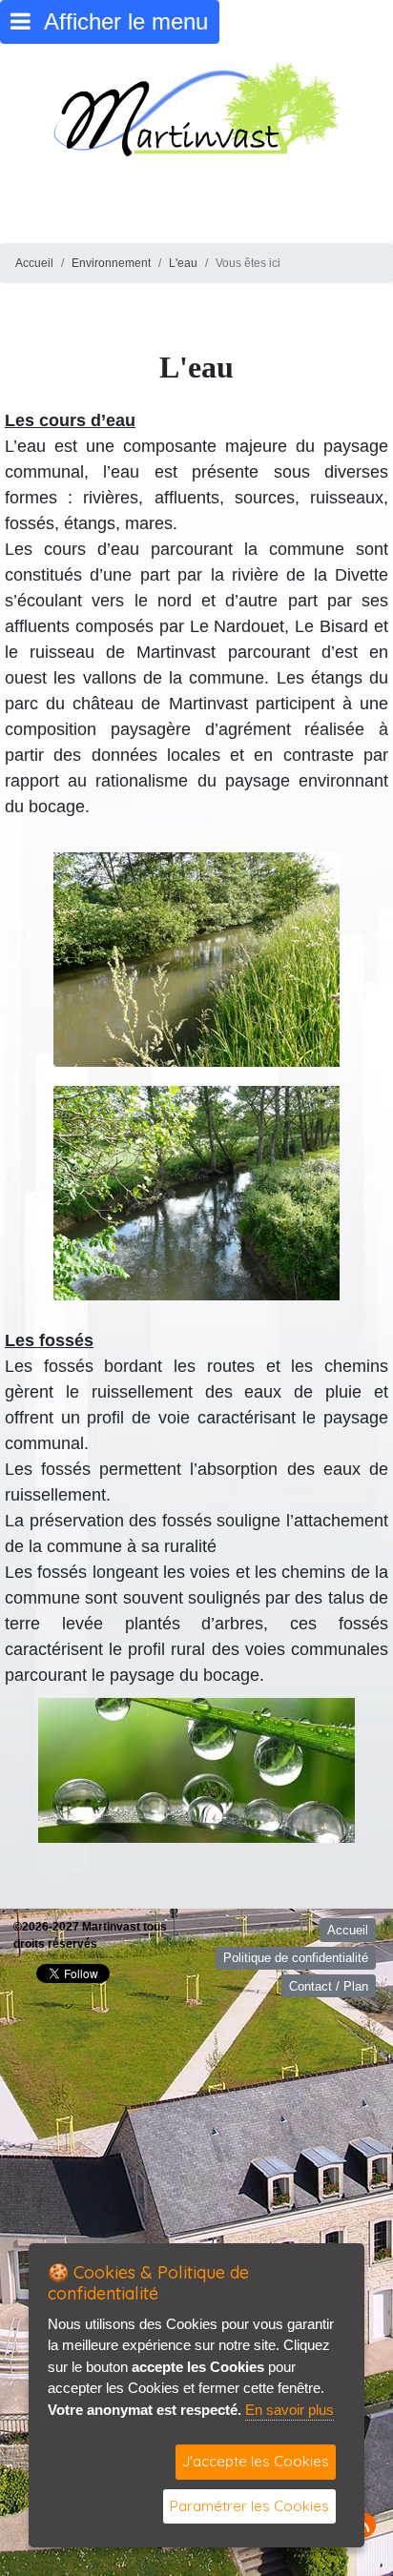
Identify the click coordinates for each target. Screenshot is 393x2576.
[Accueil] (196, 107)
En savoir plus (290, 2410)
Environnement (111, 263)
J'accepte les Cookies (256, 2461)
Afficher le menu (119, 21)
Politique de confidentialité (296, 1958)
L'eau (183, 263)
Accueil (34, 263)
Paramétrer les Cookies (249, 2506)
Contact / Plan (329, 1986)
